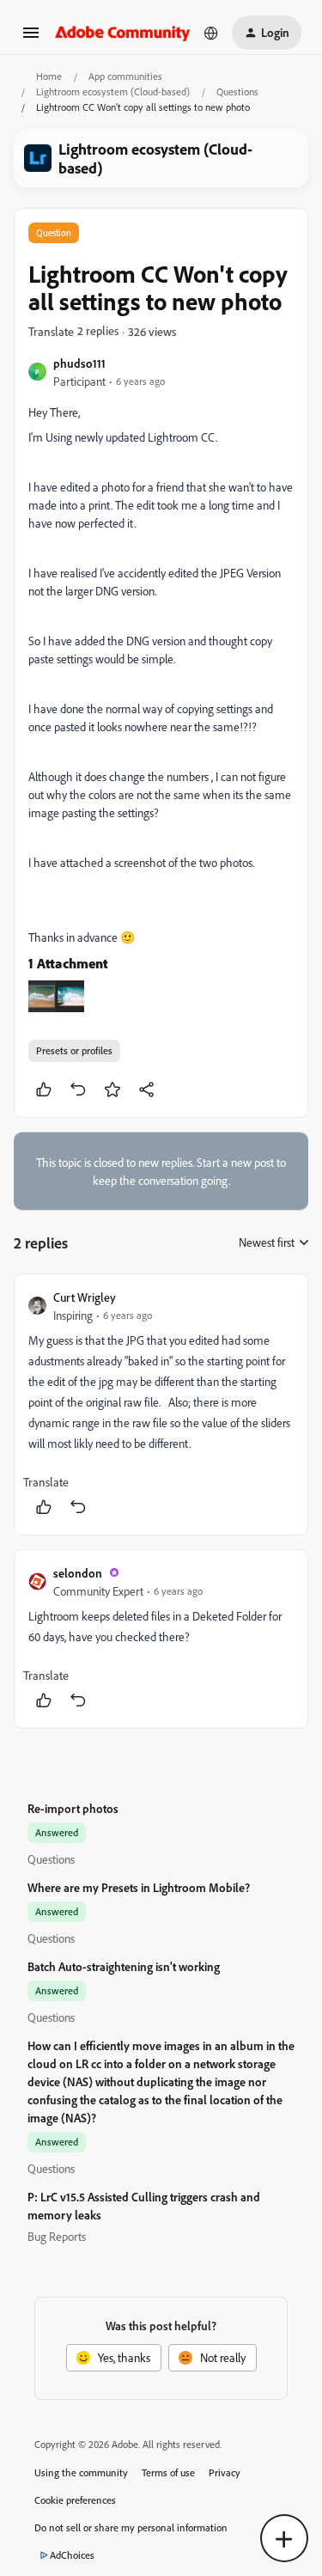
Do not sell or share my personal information (131, 2527)
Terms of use (168, 2472)
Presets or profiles (74, 1050)
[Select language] (211, 33)
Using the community (81, 2472)
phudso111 (79, 363)
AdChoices (72, 2555)
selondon (78, 1573)
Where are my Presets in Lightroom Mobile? (139, 1887)
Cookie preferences (75, 2500)
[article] (161, 1404)
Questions (237, 92)
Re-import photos (73, 1808)
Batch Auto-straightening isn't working (124, 1966)
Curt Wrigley (85, 1297)
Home (49, 76)
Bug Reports (57, 2236)
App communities (125, 76)
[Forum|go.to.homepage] (123, 32)
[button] (31, 38)
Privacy (225, 2472)
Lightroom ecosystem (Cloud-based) (113, 92)
